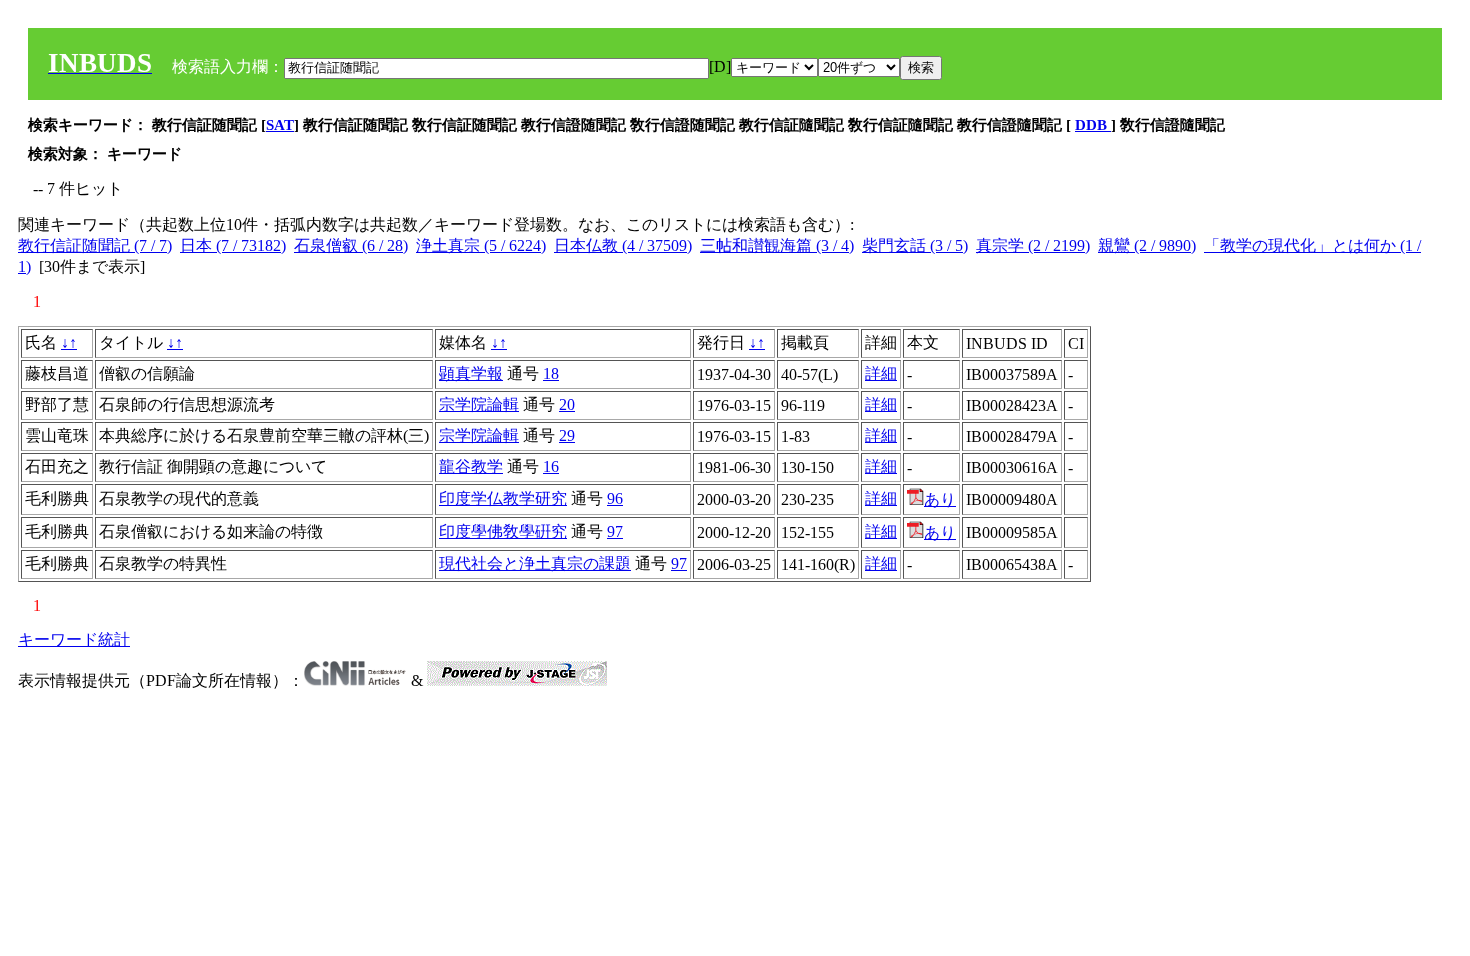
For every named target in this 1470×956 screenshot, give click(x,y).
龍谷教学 (471, 466)
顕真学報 (471, 373)
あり (940, 499)
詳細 (881, 373)
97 (615, 531)
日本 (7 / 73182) (233, 245)
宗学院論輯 (479, 404)
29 (567, 435)
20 (567, 404)
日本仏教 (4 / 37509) (623, 245)
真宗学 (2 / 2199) (1033, 245)
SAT (280, 125)
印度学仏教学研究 (503, 498)
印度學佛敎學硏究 (503, 531)
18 (551, 373)
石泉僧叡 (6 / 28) (351, 245)
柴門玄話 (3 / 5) (915, 245)
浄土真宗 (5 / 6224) (481, 245)
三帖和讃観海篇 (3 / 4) (777, 245)
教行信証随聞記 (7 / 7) (95, 245)
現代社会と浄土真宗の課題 (535, 563)
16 (551, 466)
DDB (1093, 125)
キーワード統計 (74, 639)
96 (615, 498)
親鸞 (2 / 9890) (1147, 245)
